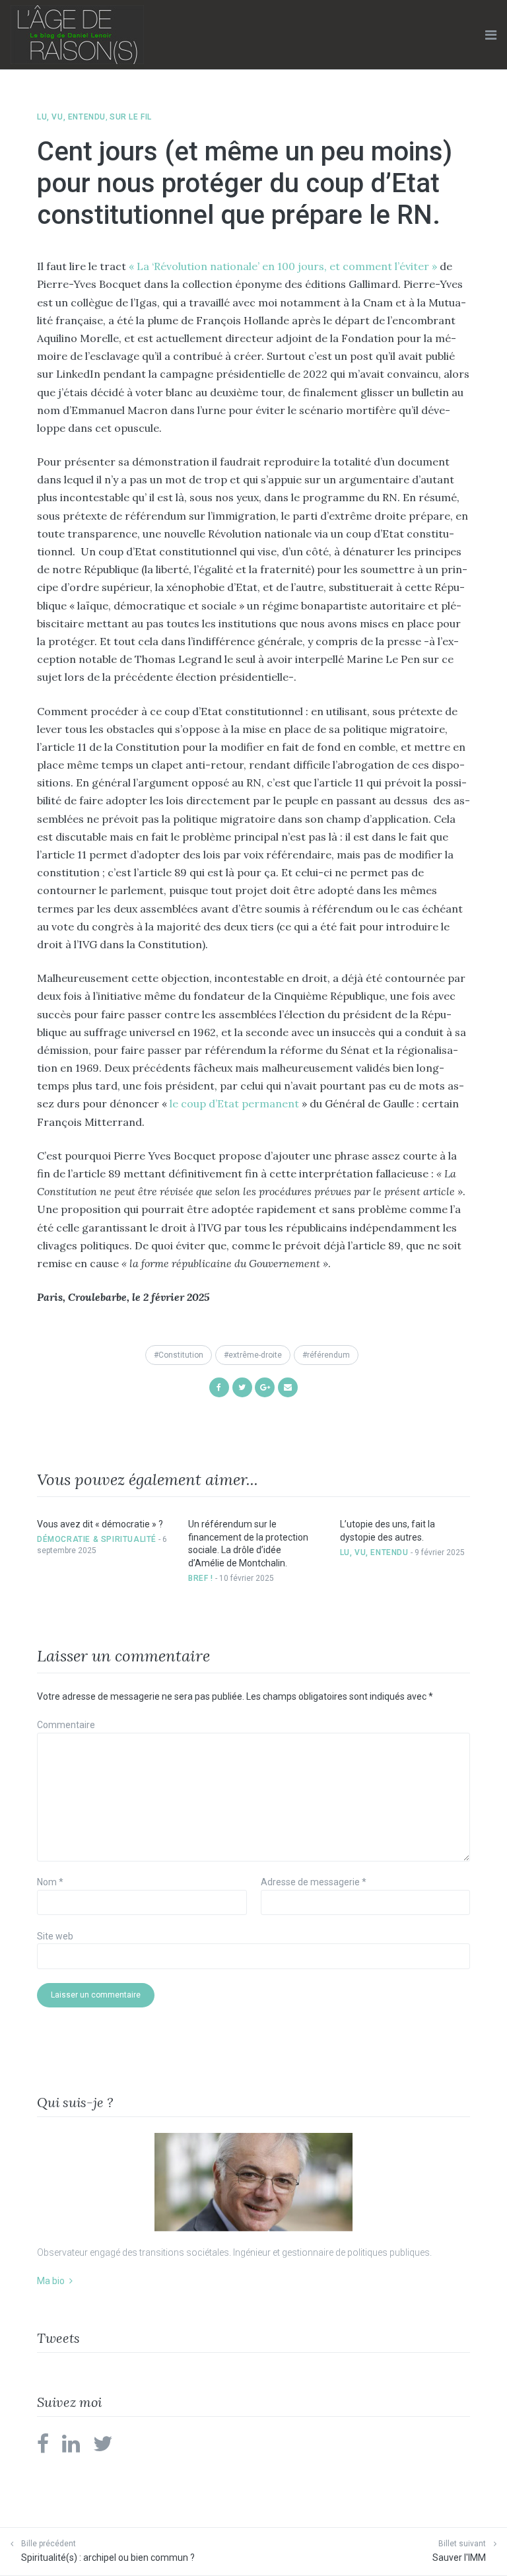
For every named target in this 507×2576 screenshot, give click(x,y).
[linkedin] (71, 2448)
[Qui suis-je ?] (253, 2182)
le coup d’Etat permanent (234, 1103)
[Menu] (491, 35)
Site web (55, 1936)
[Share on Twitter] (242, 1386)
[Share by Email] (288, 1386)
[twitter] (103, 2448)
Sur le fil (131, 117)
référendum (328, 1355)
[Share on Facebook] (219, 1386)
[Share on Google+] (265, 1386)
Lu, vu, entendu (71, 117)
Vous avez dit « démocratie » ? (100, 1524)
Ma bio (51, 2281)
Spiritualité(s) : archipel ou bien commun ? (108, 2558)
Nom (50, 1882)
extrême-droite (255, 1355)
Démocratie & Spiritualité (97, 1539)
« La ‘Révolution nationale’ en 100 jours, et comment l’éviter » (283, 266)
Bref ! (201, 1578)
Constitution (181, 1355)
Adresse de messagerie (314, 1882)
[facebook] (43, 2448)
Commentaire (66, 1725)
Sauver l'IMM (459, 2558)
